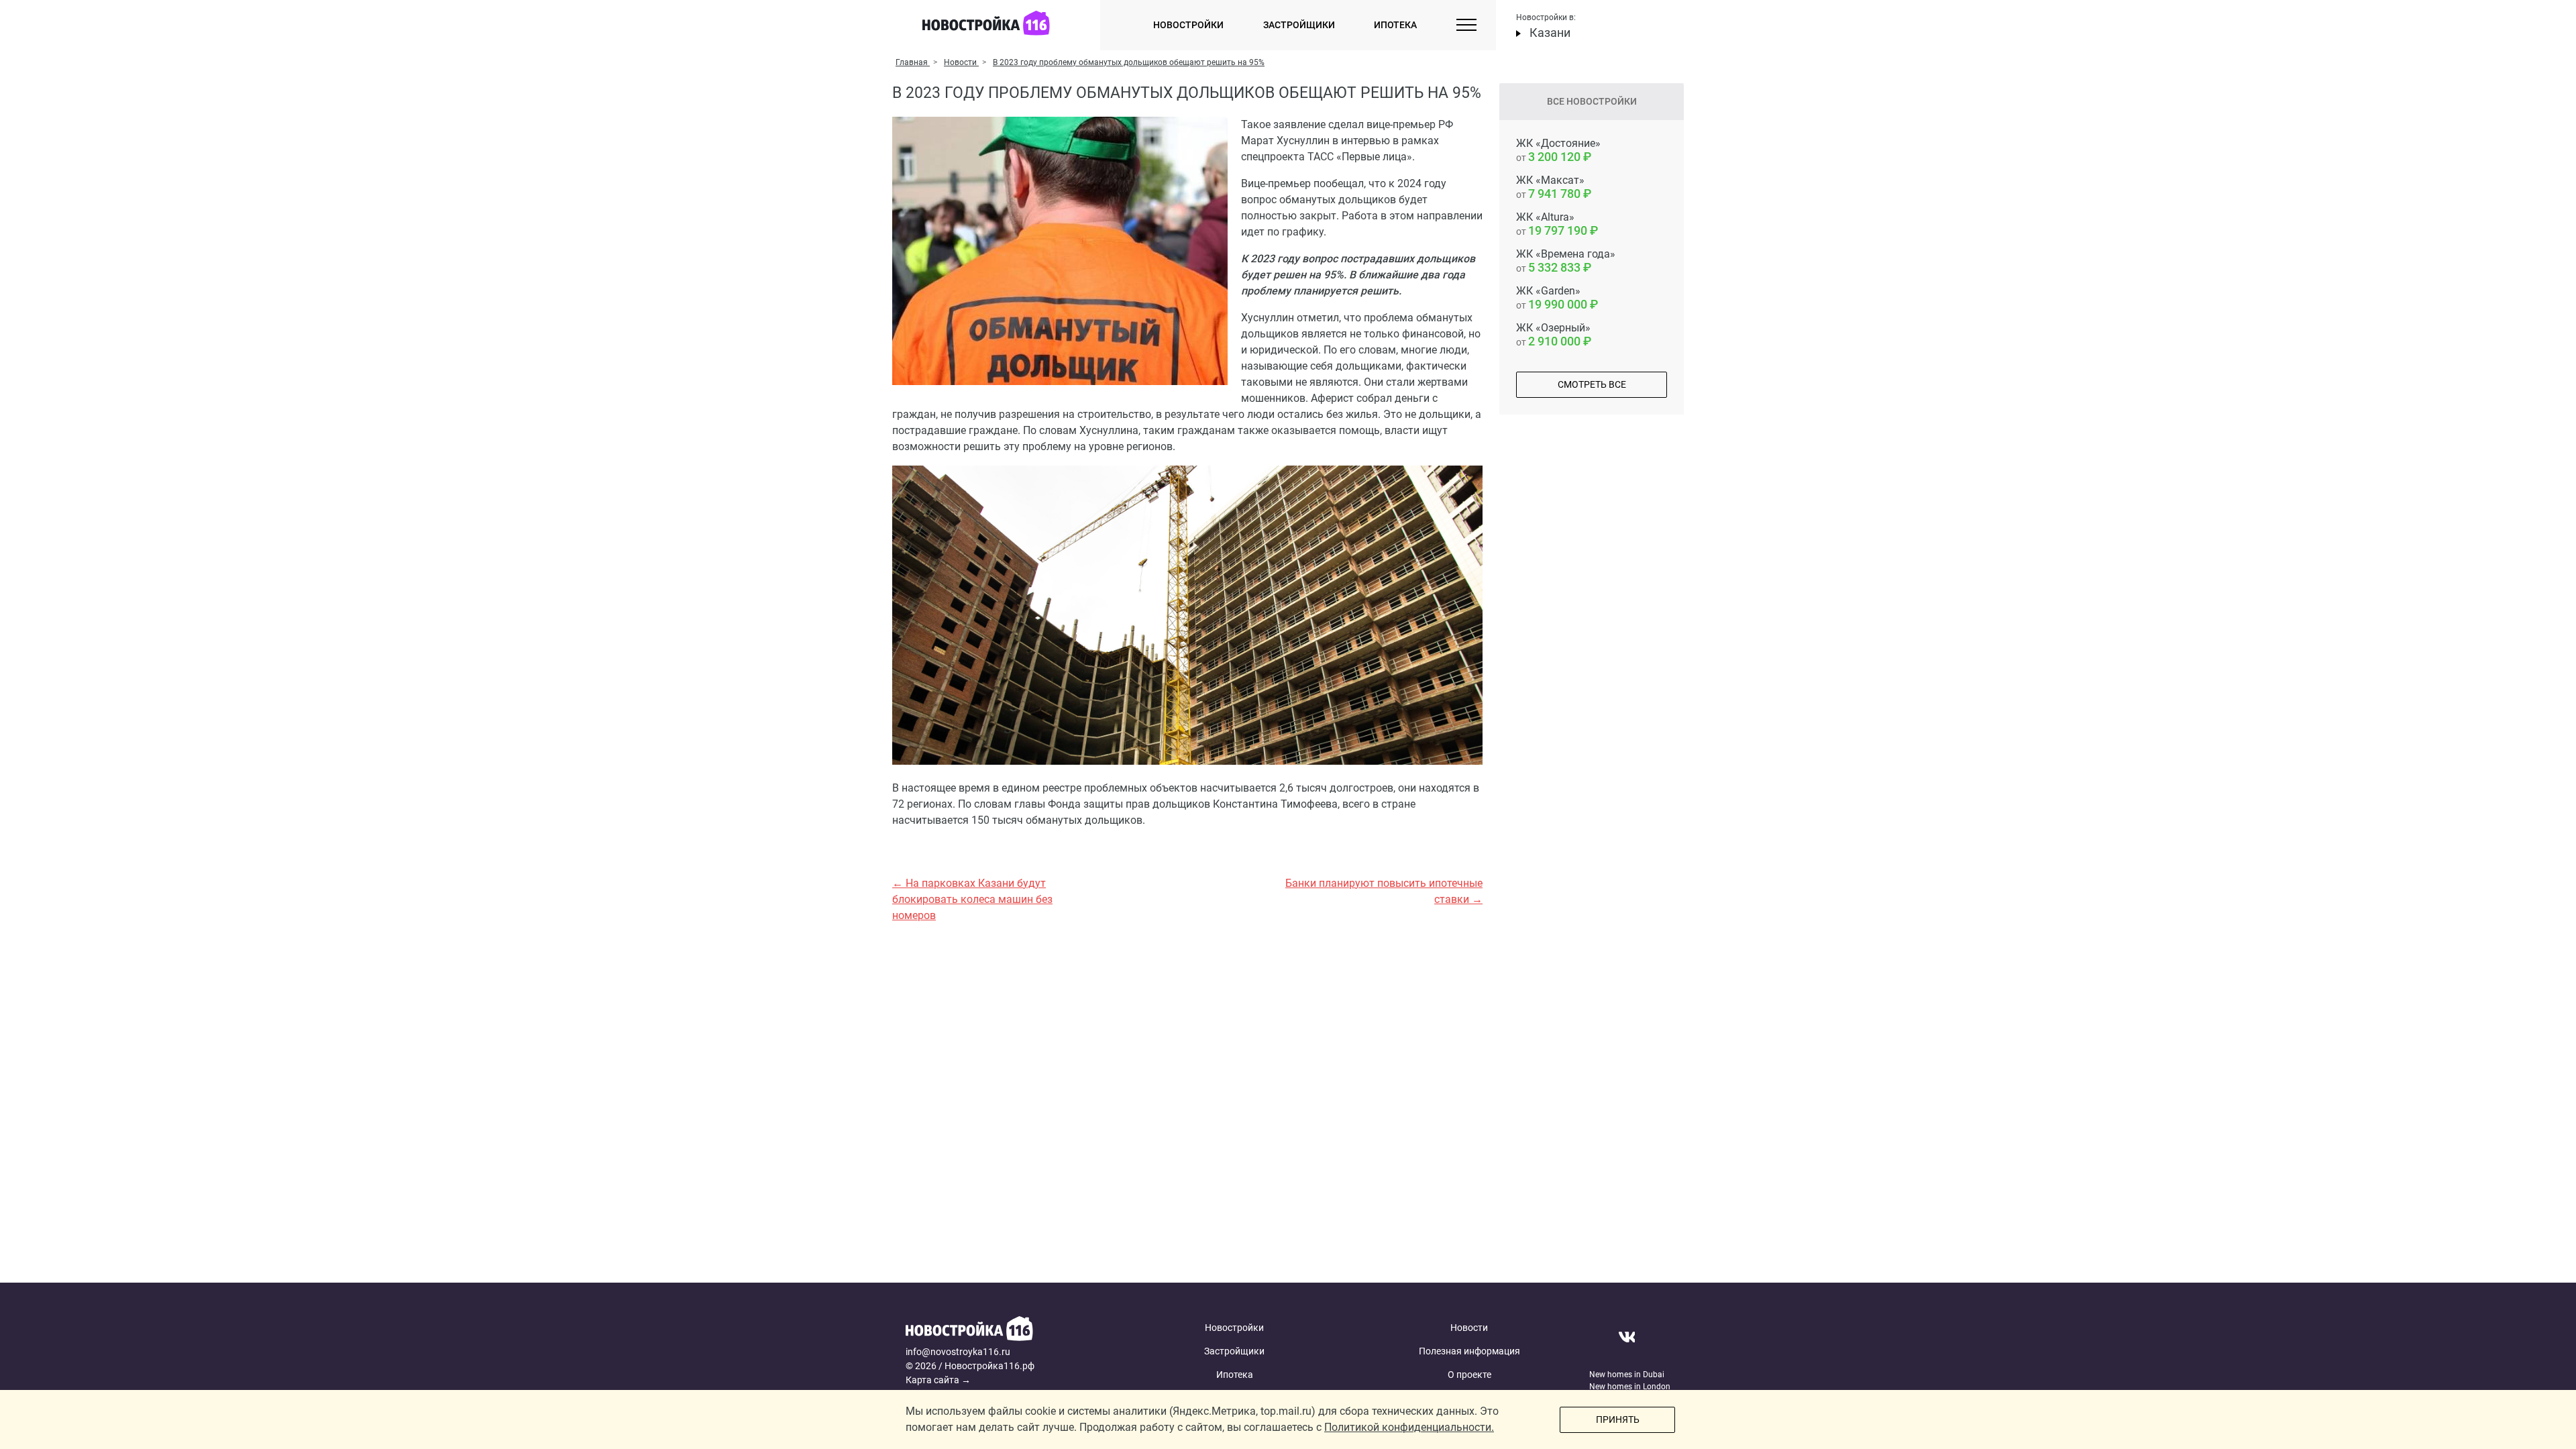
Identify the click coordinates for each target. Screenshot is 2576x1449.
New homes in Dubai (1627, 1375)
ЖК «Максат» (1550, 187)
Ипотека (1395, 25)
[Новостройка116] (1008, 1331)
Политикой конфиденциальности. (1409, 1427)
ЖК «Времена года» (1566, 261)
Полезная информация (1469, 1351)
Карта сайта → (938, 1380)
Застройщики (1299, 25)
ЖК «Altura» (1552, 224)
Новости (1469, 1328)
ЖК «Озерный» (1553, 335)
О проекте (1469, 1375)
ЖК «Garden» (1552, 298)
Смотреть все (1592, 384)
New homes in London (1630, 1387)
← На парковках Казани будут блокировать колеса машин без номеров (972, 899)
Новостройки (1188, 25)
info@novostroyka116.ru (958, 1352)
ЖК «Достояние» (1558, 150)
